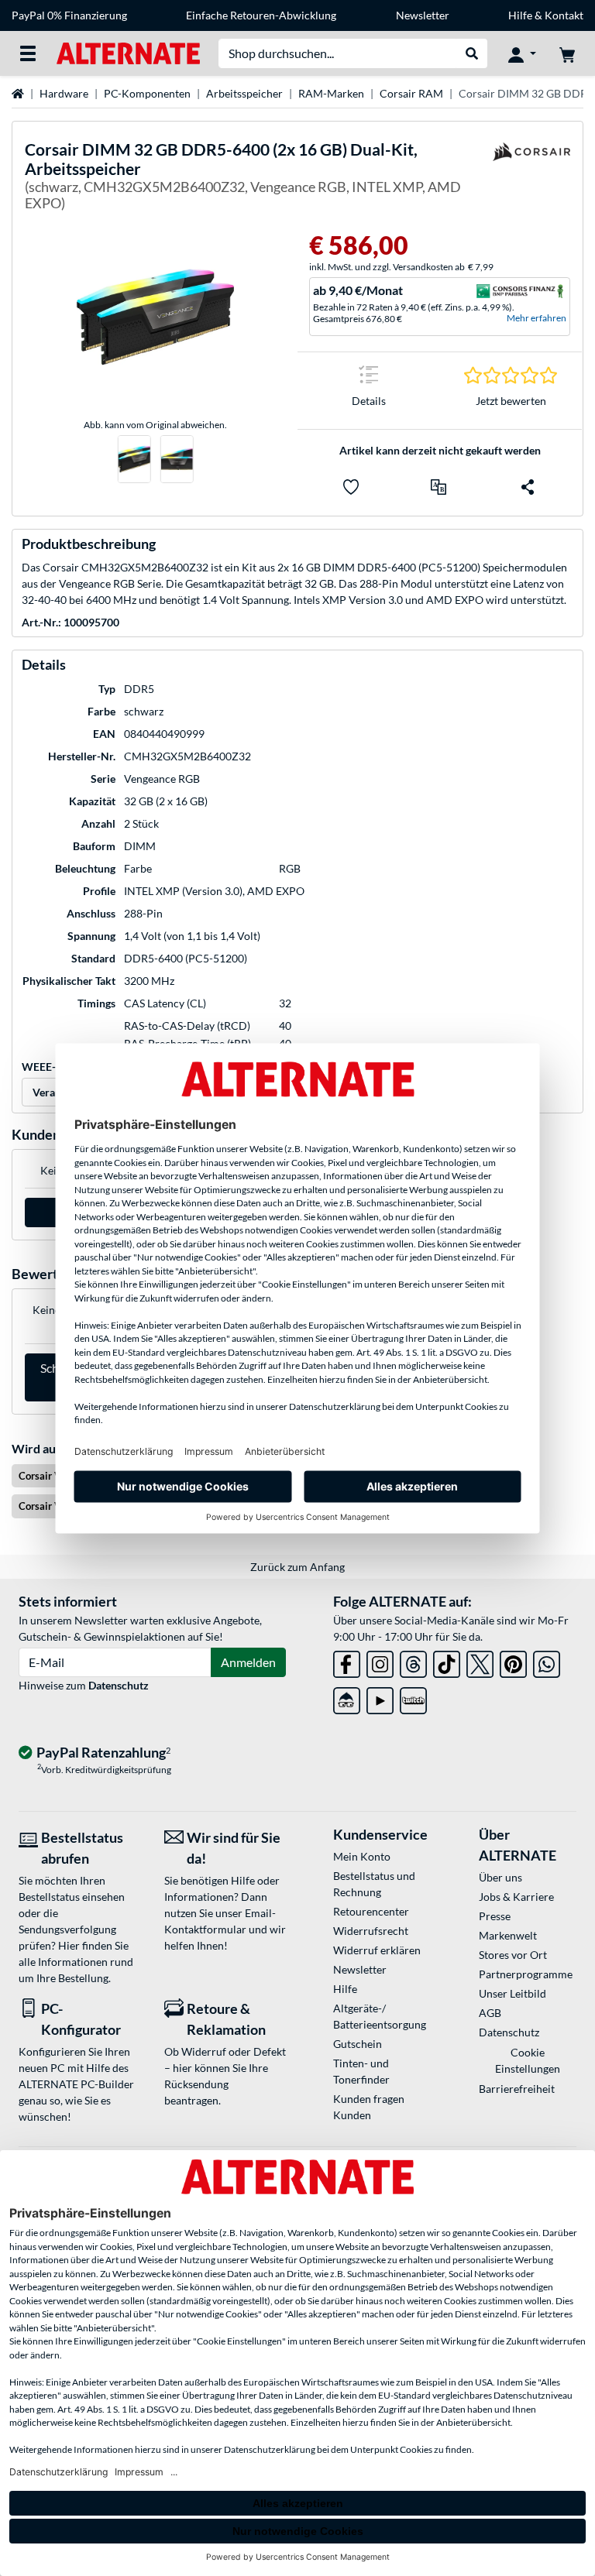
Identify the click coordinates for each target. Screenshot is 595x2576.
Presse (495, 1916)
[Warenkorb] (567, 53)
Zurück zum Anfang (297, 1567)
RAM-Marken (331, 93)
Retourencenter (371, 1911)
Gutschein (358, 2044)
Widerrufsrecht (371, 1931)
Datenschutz (119, 1685)
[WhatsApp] (547, 1661)
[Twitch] (413, 1698)
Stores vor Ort (513, 1955)
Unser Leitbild (512, 1993)
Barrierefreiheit (517, 2089)
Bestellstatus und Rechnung (374, 1884)
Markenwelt (508, 1935)
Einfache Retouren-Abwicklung (261, 15)
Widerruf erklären (377, 1950)
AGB (490, 2013)
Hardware (64, 93)
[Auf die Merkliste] (351, 487)
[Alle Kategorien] (28, 53)
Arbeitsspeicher (244, 93)
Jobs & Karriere (516, 1897)
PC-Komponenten (147, 93)
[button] (439, 487)
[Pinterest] (513, 1661)
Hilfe (520, 15)
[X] (480, 1661)
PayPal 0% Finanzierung (69, 15)
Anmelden (248, 1662)
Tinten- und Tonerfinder (361, 2071)
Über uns (500, 1877)
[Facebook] (347, 1661)
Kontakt (564, 15)
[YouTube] (380, 1698)
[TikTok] (447, 1661)
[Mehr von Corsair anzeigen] (531, 179)
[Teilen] (528, 487)
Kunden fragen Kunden (369, 2107)
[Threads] (413, 1661)
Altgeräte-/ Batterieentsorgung (380, 2016)
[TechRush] (347, 1698)
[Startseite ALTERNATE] (128, 52)
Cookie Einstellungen (528, 2060)
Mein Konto (362, 1856)
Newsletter (423, 15)
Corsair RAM (411, 93)
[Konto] (522, 53)
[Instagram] (380, 1661)
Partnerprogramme (526, 1974)
